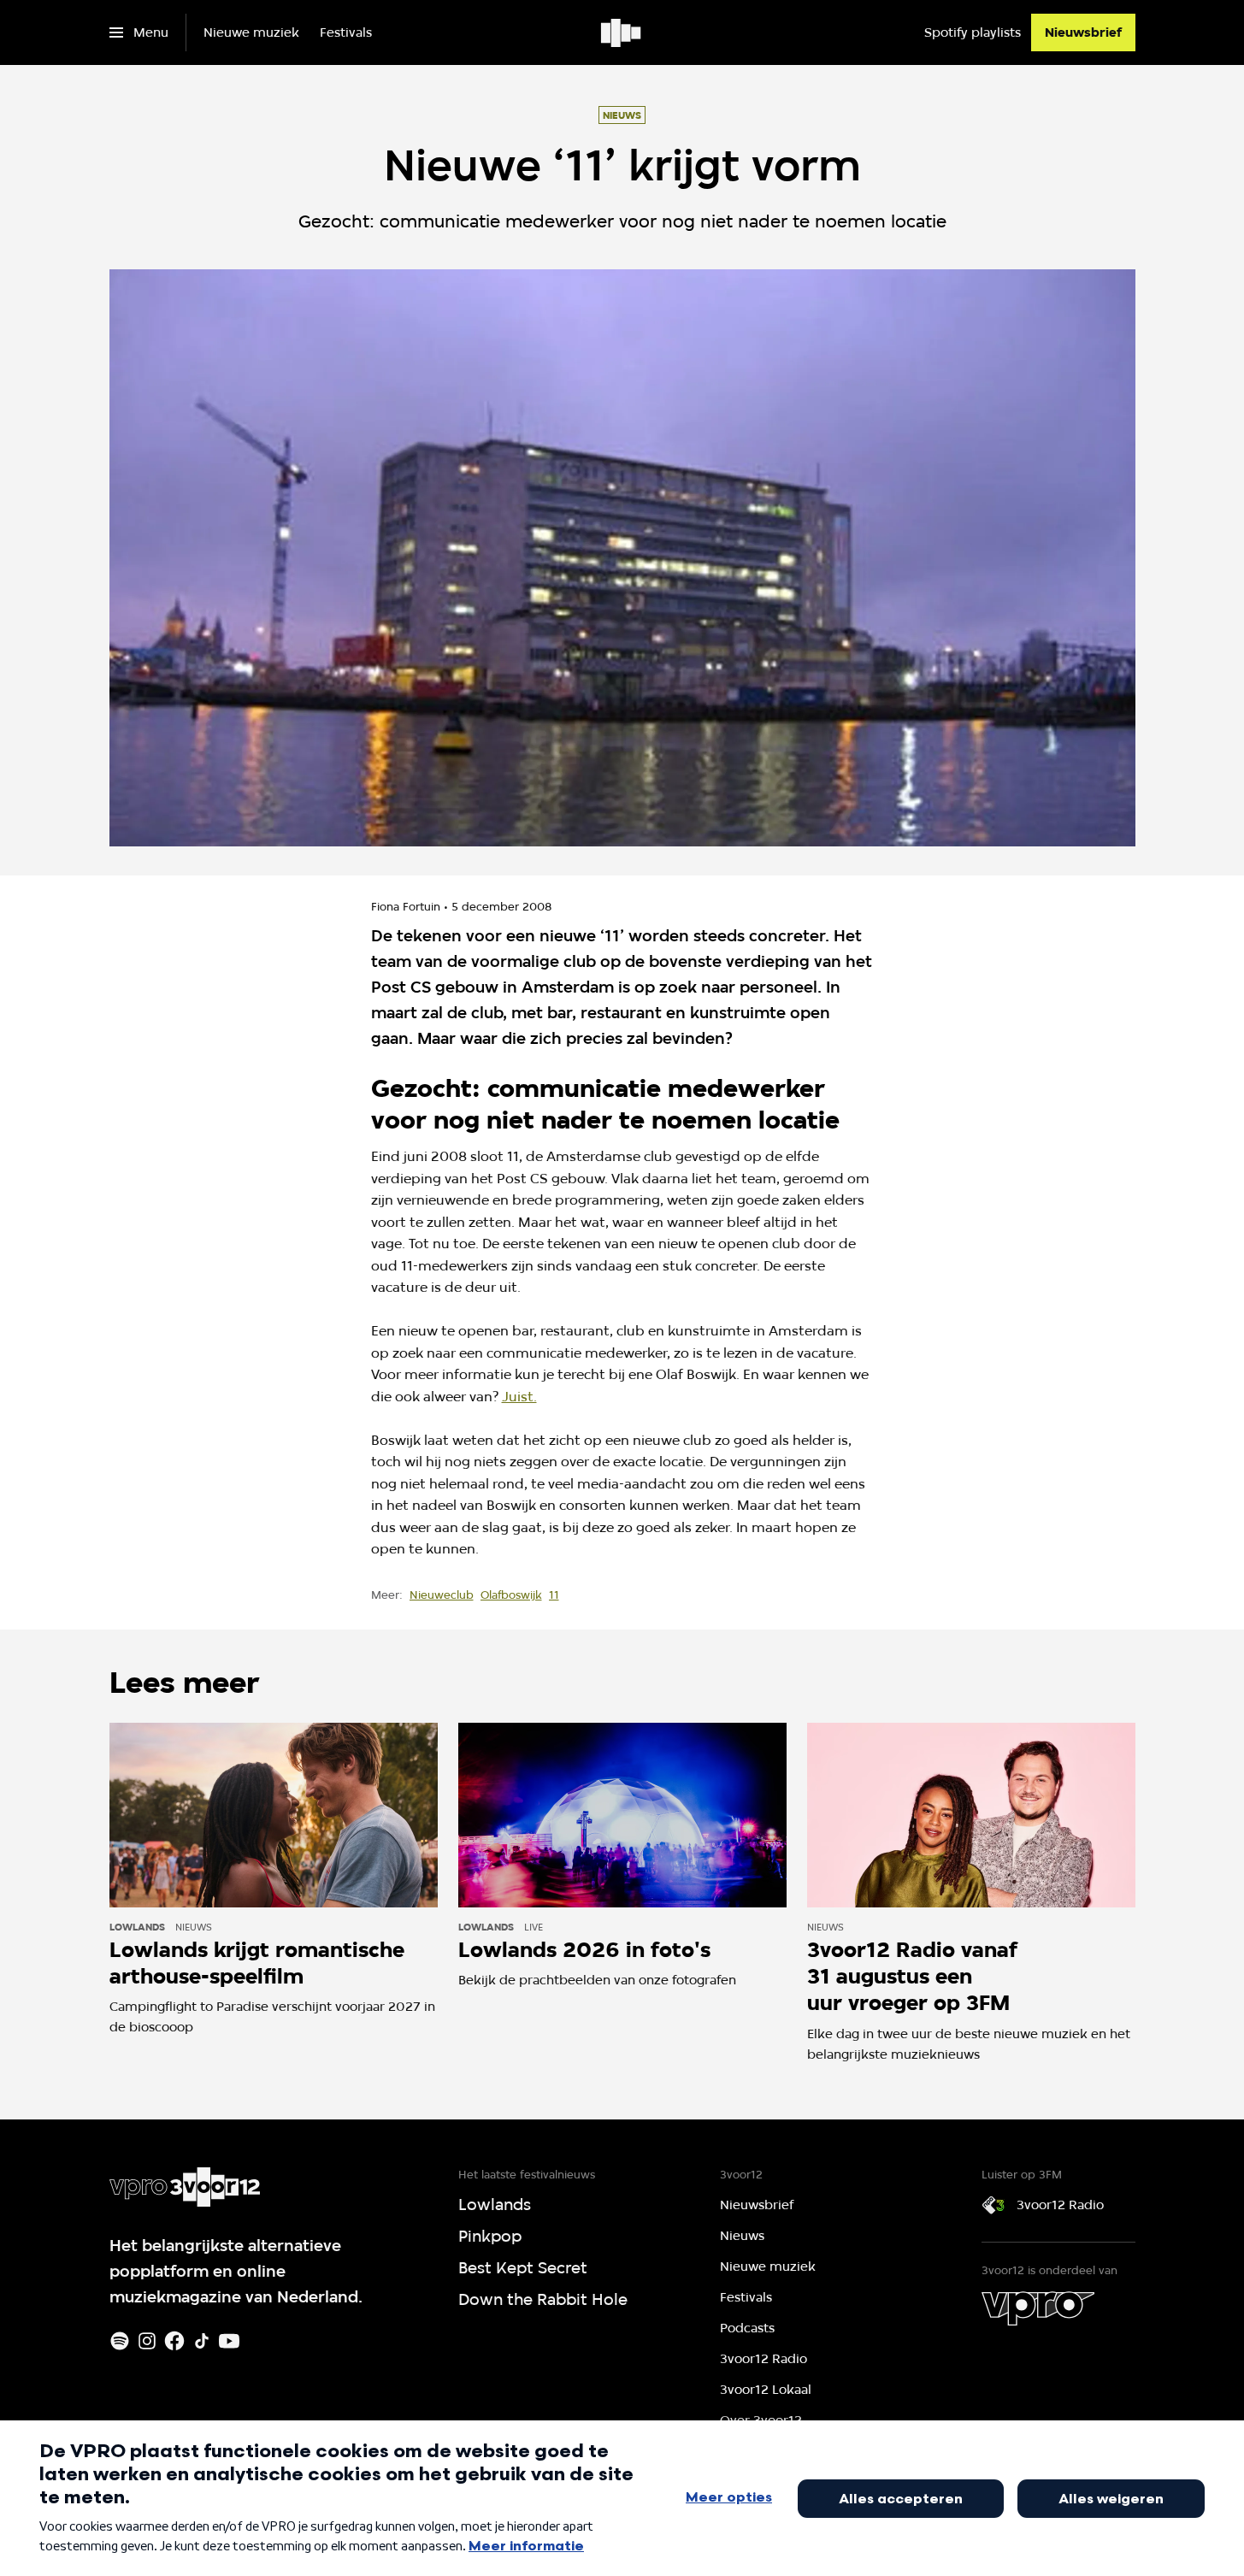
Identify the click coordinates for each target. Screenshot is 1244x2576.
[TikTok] (202, 2341)
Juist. (519, 1397)
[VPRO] (1038, 2308)
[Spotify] (120, 2341)
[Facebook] (174, 2341)
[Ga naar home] (622, 32)
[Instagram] (147, 2341)
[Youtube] (229, 2341)
